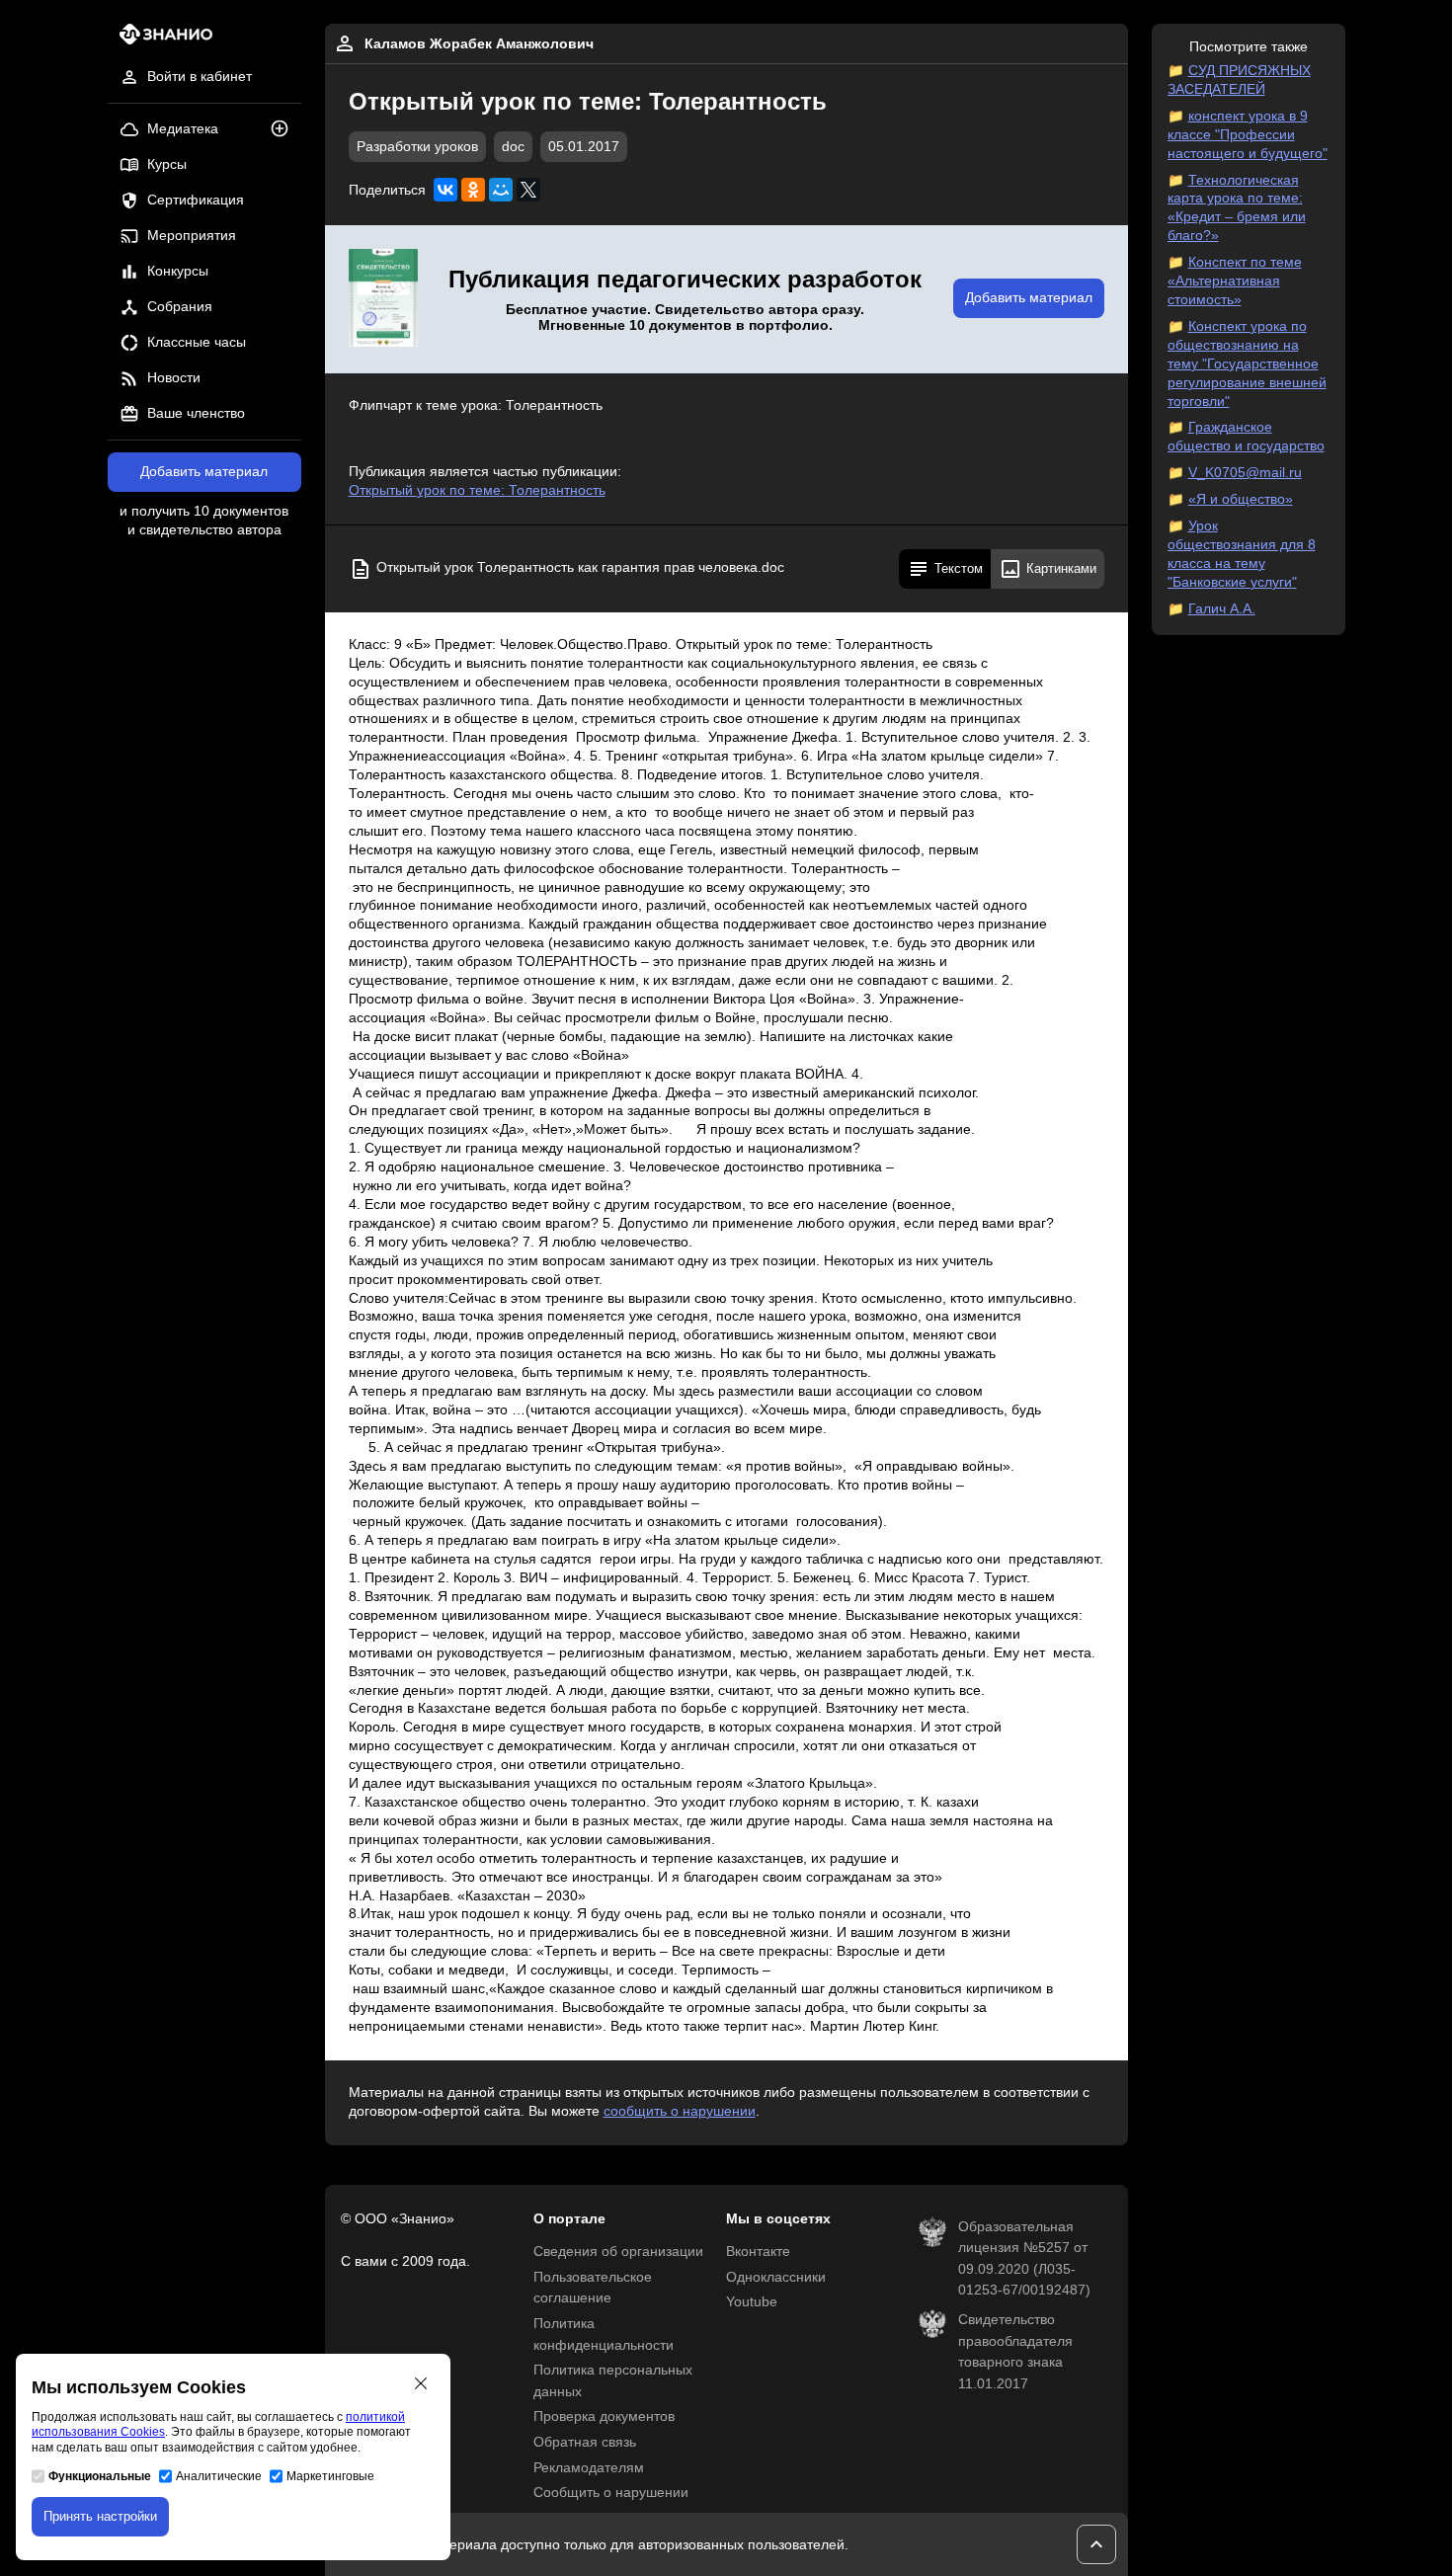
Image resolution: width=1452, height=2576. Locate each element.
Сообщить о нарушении (611, 2493)
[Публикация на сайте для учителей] (383, 299)
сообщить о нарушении (680, 2111)
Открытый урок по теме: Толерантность (477, 490)
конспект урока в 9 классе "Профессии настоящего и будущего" (1248, 135)
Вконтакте (758, 2252)
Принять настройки (100, 2516)
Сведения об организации (618, 2252)
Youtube (752, 2302)
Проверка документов (604, 2416)
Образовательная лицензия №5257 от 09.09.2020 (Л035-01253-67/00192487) (1024, 2259)
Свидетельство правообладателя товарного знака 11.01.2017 (1015, 2352)
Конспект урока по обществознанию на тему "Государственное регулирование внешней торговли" (1247, 364)
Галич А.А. (1222, 609)
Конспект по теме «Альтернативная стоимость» (1235, 281)
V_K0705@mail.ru (1245, 473)
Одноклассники (776, 2277)
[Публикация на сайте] (285, 130)
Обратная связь (585, 2442)
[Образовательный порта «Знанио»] (161, 40)
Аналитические (219, 2476)
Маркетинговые (330, 2476)
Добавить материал (204, 472)
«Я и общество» (1241, 499)
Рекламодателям (589, 2468)
